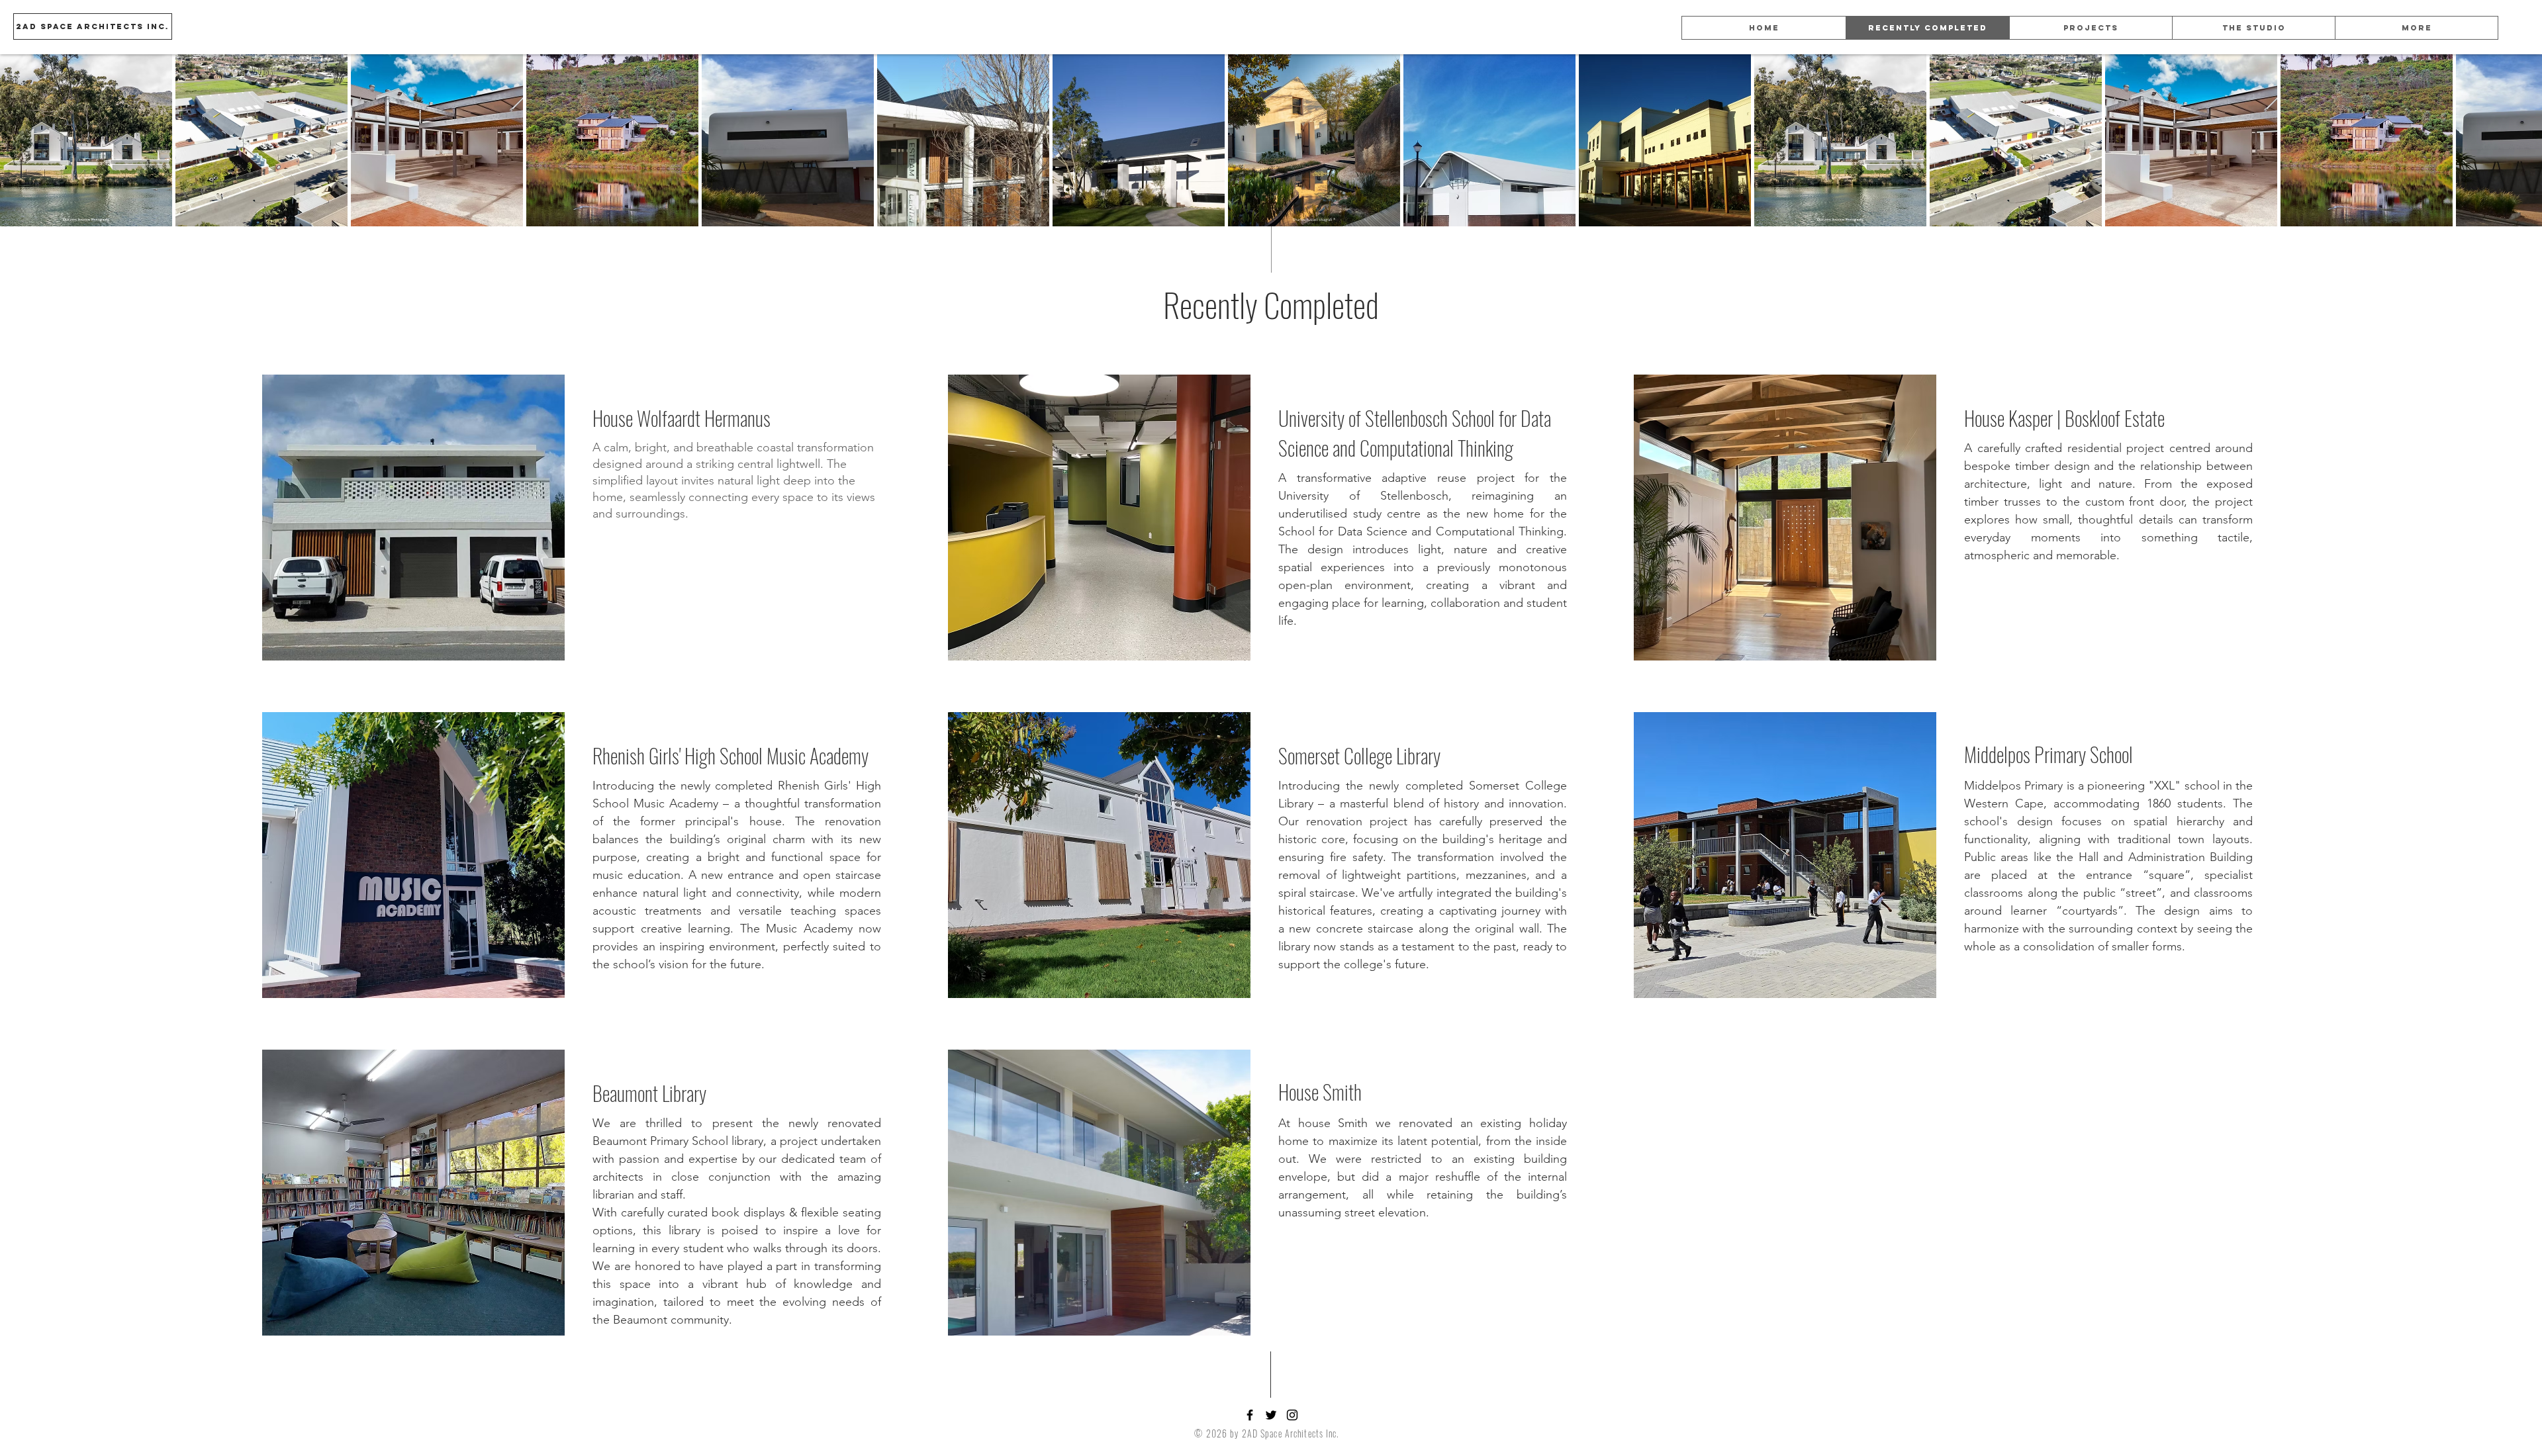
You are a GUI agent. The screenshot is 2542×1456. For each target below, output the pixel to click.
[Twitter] (1271, 1415)
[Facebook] (1250, 1415)
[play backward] (17, 140)
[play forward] (2525, 140)
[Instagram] (1292, 1415)
